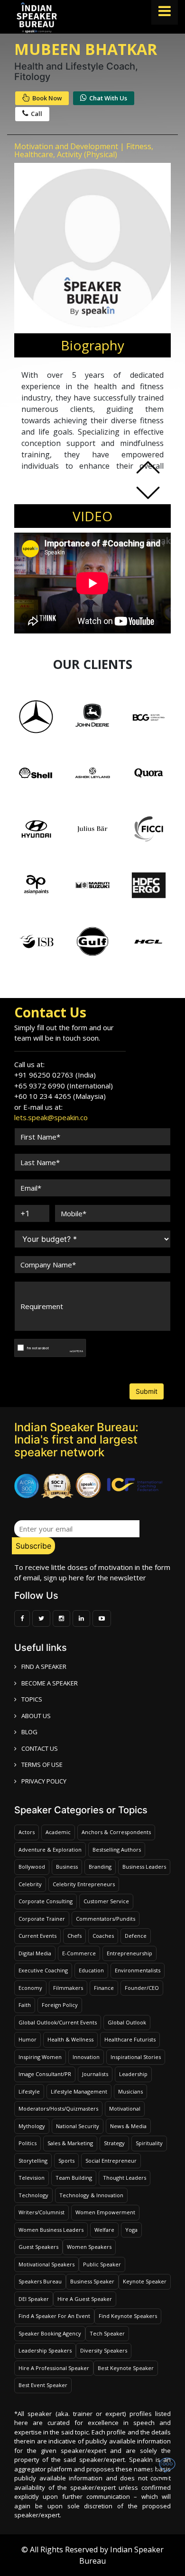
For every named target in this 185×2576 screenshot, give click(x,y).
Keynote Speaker (145, 2281)
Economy (30, 1988)
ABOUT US (36, 1716)
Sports (66, 2161)
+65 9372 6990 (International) (64, 1086)
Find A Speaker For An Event (54, 2316)
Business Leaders (144, 1867)
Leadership (133, 2074)
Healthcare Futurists (130, 2039)
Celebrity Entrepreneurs (84, 1884)
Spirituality (149, 2143)
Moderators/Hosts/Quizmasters (58, 2108)
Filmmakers (68, 1988)
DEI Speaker (34, 2299)
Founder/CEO (142, 1988)
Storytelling (33, 2161)
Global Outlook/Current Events (58, 2022)
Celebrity (30, 1884)
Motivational (125, 2108)
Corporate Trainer (42, 1919)
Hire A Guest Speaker (85, 2299)
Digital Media (35, 1953)
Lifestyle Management (79, 2091)
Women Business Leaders (51, 2230)
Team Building (74, 2178)
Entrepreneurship (129, 1953)
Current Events (37, 1936)
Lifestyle (29, 2091)
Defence (136, 1936)
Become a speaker (50, 1683)
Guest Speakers (38, 2247)
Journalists (95, 2074)
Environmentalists (138, 1970)
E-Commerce (79, 1953)
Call (37, 114)
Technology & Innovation (91, 2195)
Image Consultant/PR (45, 2074)
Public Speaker (102, 2264)
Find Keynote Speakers (128, 2316)
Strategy (114, 2143)
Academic (58, 1832)
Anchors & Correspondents (116, 1832)
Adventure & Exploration (50, 1850)
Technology (33, 2195)
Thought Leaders (125, 2178)
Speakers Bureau (40, 2281)
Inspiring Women (40, 2057)
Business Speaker (92, 2281)
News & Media (128, 2126)
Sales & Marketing (70, 2143)
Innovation (86, 2057)
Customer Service (106, 1901)
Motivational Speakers (46, 2264)
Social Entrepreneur (111, 2161)
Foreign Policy (60, 2005)
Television (32, 2178)
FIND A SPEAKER (44, 1667)
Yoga (131, 2230)
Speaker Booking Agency (50, 2333)
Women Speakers (89, 2247)
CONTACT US (40, 1748)
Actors (27, 1832)
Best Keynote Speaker (126, 2368)
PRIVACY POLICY (44, 1781)
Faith (25, 2005)
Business (67, 1867)
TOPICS (32, 1699)
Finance (104, 1988)
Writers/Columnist (42, 2212)
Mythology (32, 2126)
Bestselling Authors (117, 1850)
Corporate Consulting (46, 1901)
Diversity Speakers (104, 2350)
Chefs (74, 1936)
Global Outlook (127, 2022)
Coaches (103, 1936)
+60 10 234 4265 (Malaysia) (60, 1096)
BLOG (29, 1732)
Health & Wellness (70, 2039)
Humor (28, 2039)
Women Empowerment (105, 2212)
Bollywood (32, 1867)
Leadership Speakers (45, 2350)
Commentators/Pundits (106, 1919)
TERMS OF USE (42, 1765)
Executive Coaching (43, 1970)
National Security (78, 2126)
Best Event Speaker (43, 2385)
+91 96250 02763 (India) (55, 1075)
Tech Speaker (107, 2333)
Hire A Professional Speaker (54, 2368)
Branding (100, 1867)
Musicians (130, 2091)
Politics (28, 2143)
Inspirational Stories (136, 2057)
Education (91, 1970)
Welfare (104, 2230)
